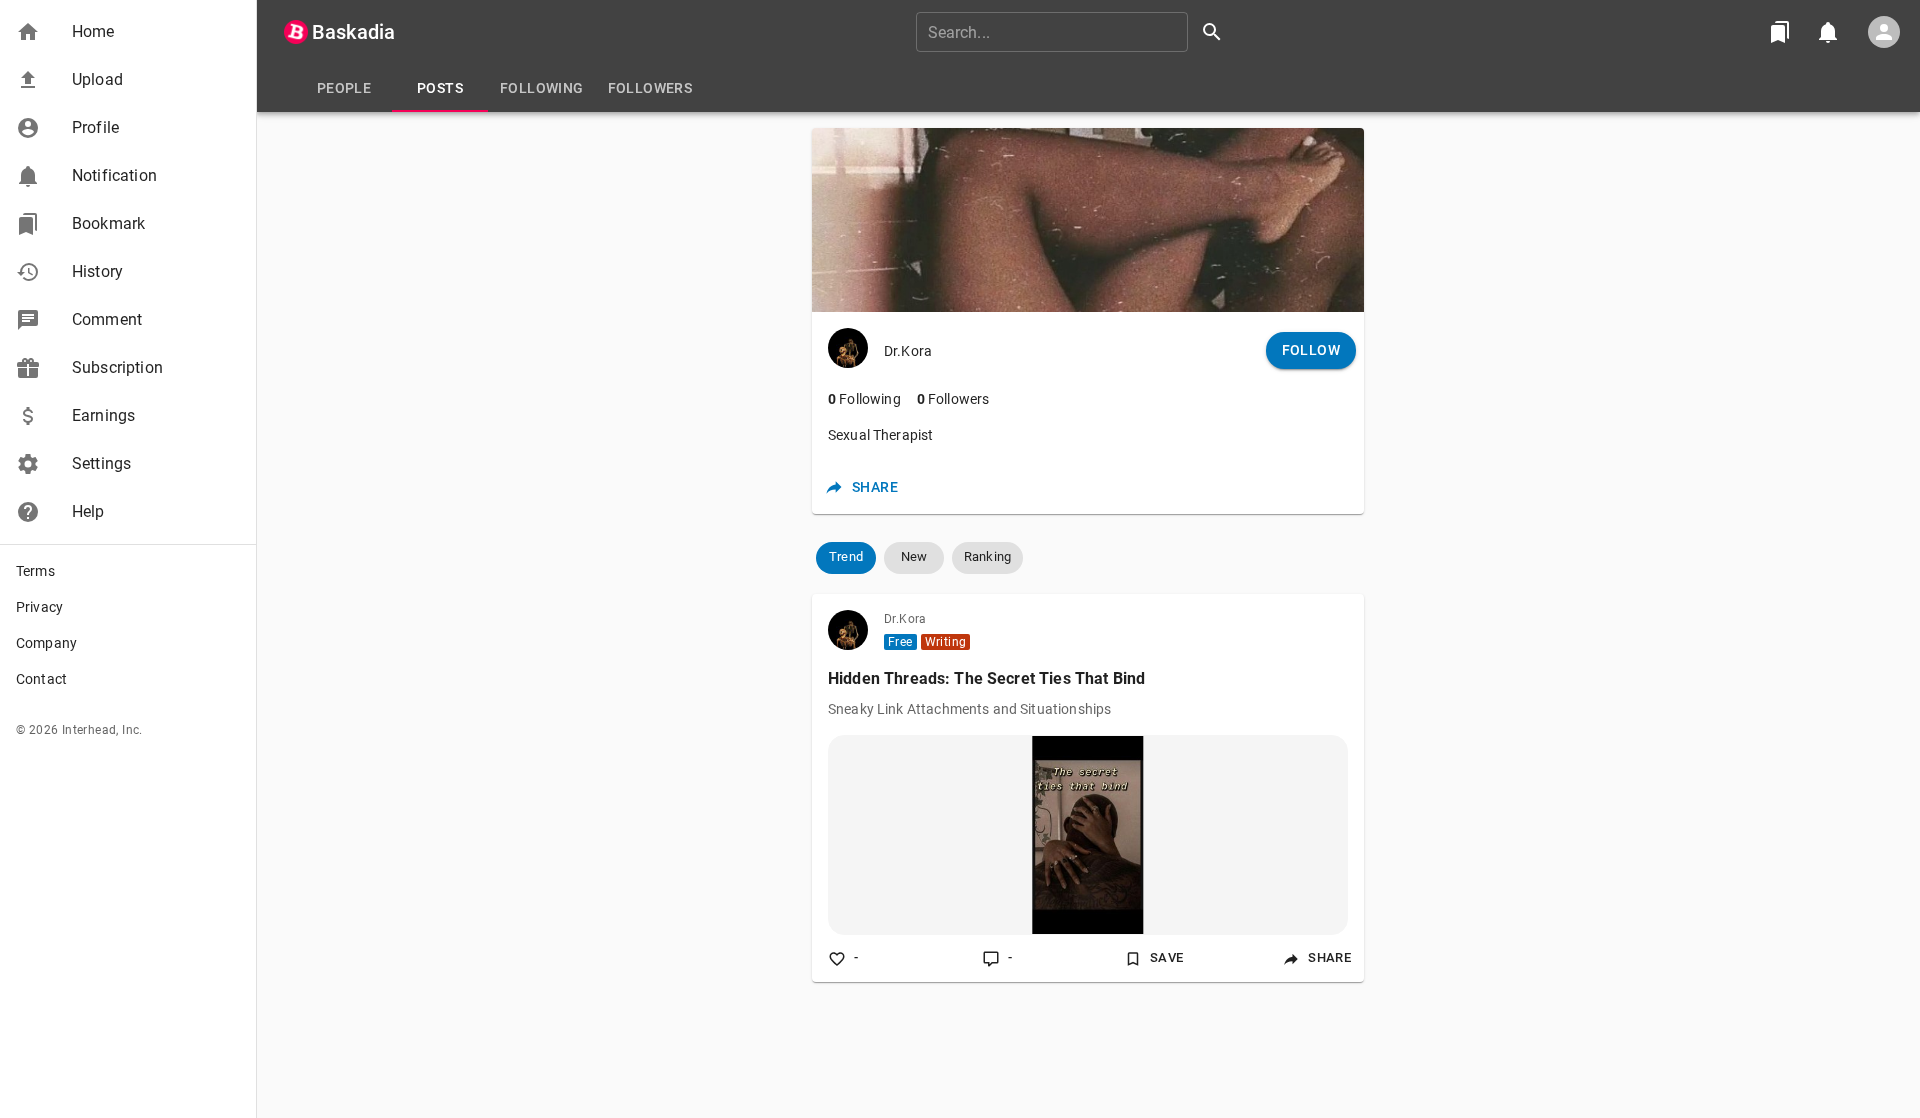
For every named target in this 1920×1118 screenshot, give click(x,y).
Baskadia (353, 32)
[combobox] (1076, 32)
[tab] (344, 88)
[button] (128, 32)
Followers (953, 399)
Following (864, 399)
